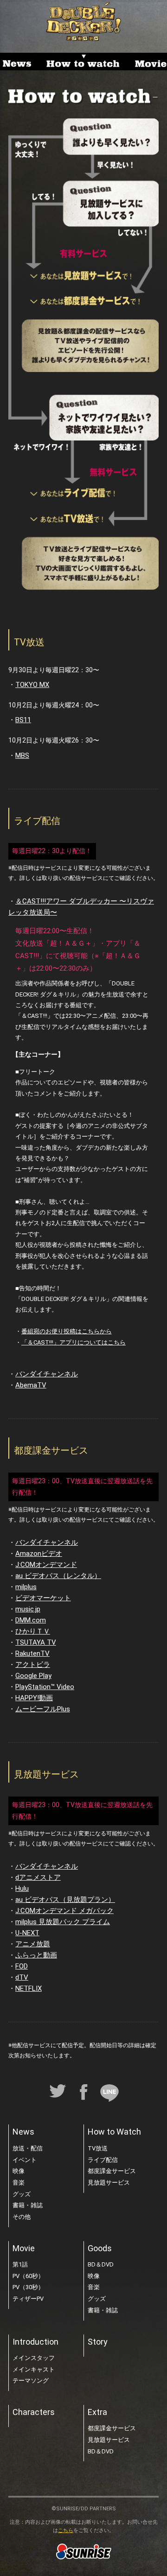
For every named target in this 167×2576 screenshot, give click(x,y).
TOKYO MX (32, 685)
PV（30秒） (28, 2287)
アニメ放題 (33, 1944)
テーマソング (31, 2381)
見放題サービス (109, 2183)
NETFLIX (29, 1988)
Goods (100, 2248)
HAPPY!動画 (34, 1698)
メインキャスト (34, 2369)
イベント (25, 2160)
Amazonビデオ (39, 1554)
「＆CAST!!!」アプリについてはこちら (74, 1342)
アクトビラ (33, 1665)
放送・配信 (28, 2148)
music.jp (28, 1609)
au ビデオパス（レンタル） (58, 1576)
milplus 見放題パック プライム (63, 1922)
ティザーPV (28, 2299)
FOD (22, 1966)
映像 (19, 2171)
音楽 (19, 2183)
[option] (18, 62)
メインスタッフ (34, 2358)
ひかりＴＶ (33, 1631)
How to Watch (114, 2132)
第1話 (20, 2264)
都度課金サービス (112, 2171)
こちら (66, 2530)
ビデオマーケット (43, 1598)
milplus (26, 1587)
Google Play (33, 1676)
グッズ (22, 2194)
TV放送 (98, 2148)
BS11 (23, 720)
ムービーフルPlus (43, 1709)
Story (98, 2342)
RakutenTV (32, 1653)
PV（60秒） (28, 2276)
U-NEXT (27, 1933)
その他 (22, 2217)
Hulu (22, 1889)
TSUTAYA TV (36, 1642)
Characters (34, 2412)
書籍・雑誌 (28, 2205)
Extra (97, 2412)
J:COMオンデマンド (46, 1565)
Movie (24, 2248)
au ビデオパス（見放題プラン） (65, 1900)
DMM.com (31, 1620)
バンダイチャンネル (47, 1374)
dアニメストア (38, 1877)
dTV (22, 1977)
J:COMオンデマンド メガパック (64, 1911)
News (23, 2132)
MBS (22, 755)
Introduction (35, 2342)
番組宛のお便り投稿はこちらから (67, 1331)
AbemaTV (31, 1385)
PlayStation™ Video (45, 1687)
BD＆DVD (101, 2264)
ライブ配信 (103, 2160)
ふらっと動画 (36, 1955)
